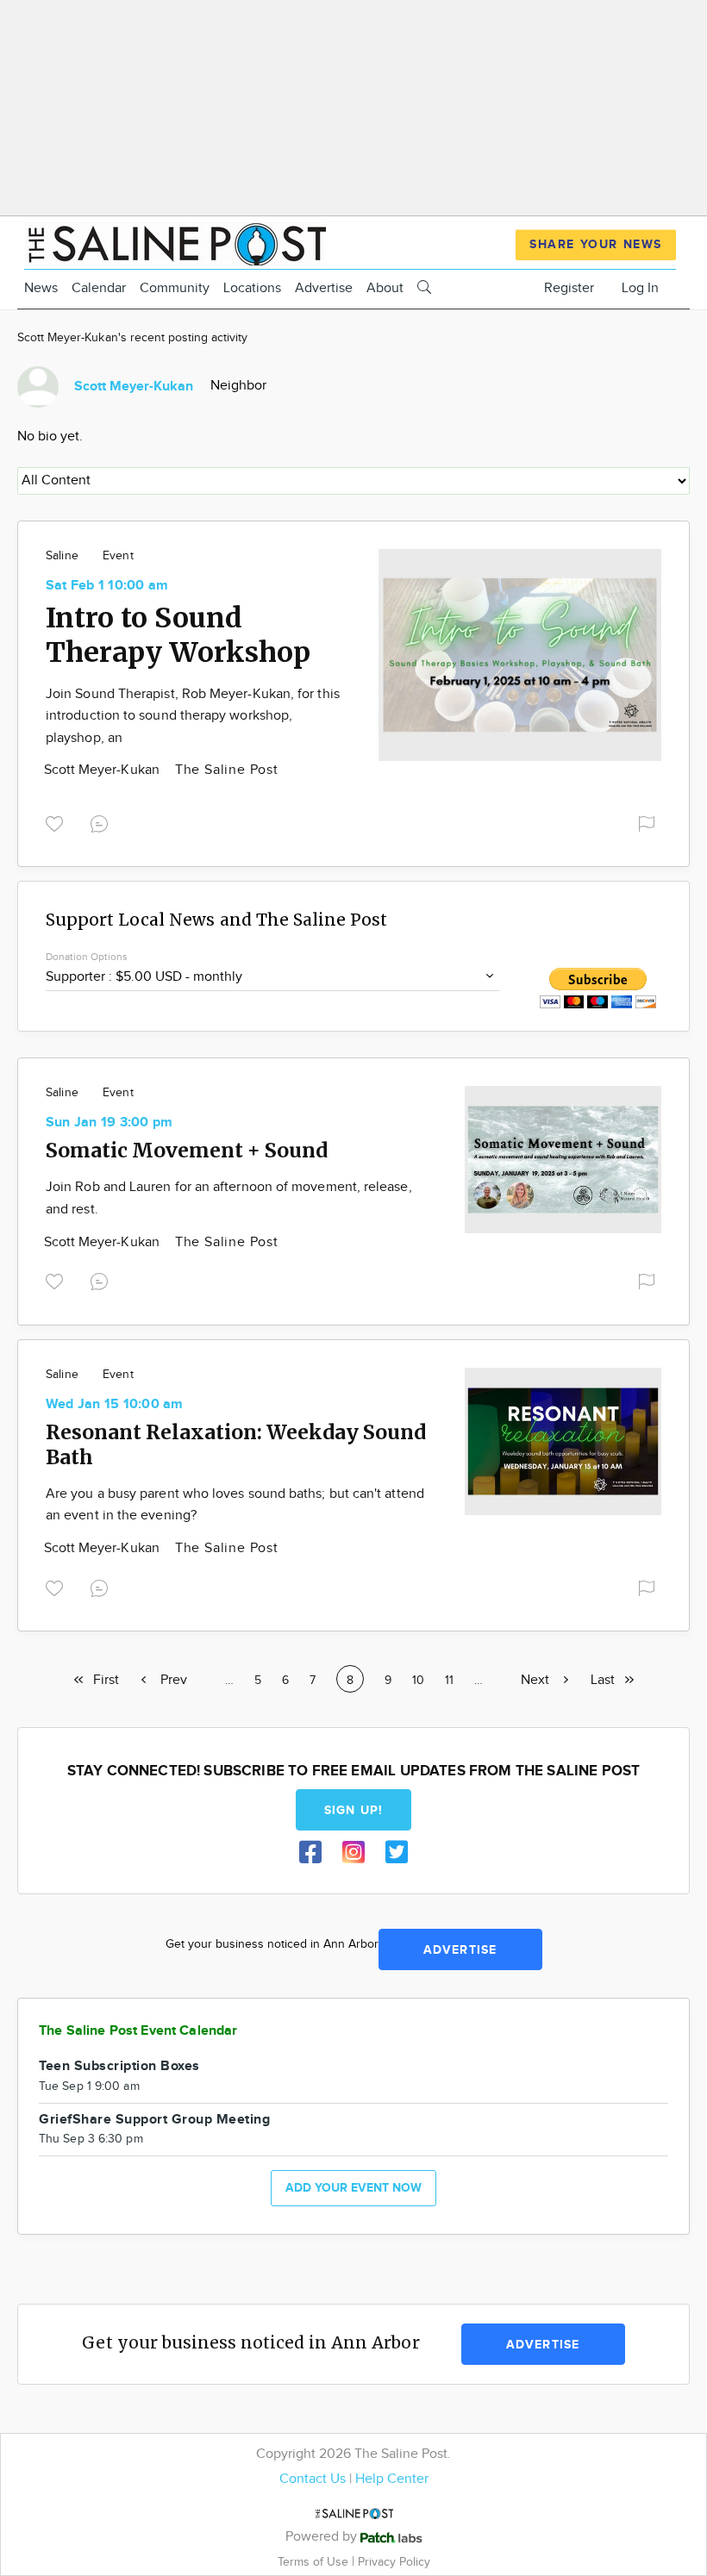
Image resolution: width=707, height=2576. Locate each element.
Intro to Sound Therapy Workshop (178, 635)
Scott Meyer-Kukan (103, 770)
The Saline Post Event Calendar (138, 2031)
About (385, 288)
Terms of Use (315, 2562)
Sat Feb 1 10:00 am (107, 586)
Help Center (392, 2479)
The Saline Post (227, 770)
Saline (62, 556)
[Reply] (103, 822)
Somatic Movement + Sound (187, 1150)
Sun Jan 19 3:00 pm (109, 1123)
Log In (640, 288)
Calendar (99, 288)
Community (175, 288)
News (41, 288)
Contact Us (313, 2479)
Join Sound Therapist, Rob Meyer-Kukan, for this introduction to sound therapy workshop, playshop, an (193, 716)
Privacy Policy (394, 2562)
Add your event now (353, 2188)
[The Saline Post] (175, 242)
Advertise (324, 288)
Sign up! (353, 1810)
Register (569, 288)
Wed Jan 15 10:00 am (115, 1404)
